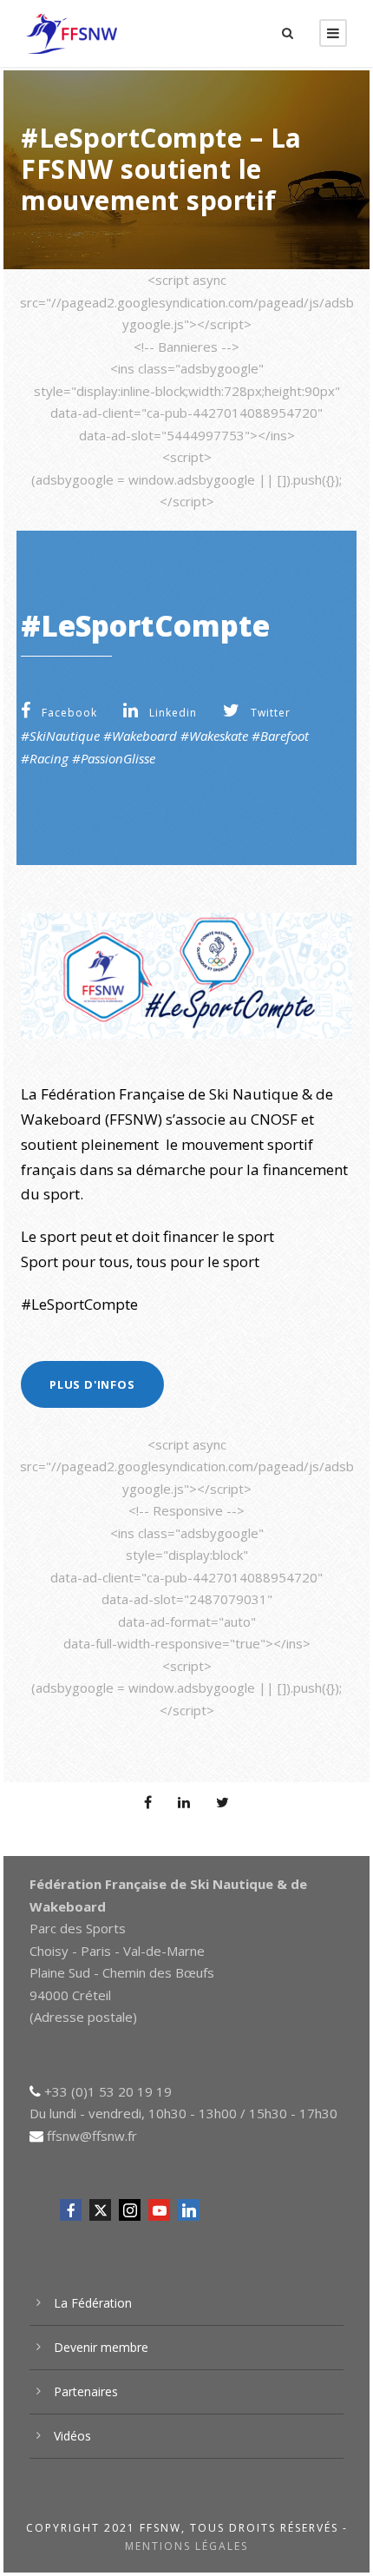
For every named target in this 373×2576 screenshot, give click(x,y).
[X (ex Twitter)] (100, 2210)
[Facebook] (71, 2210)
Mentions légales (186, 2546)
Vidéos (72, 2436)
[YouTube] (159, 2210)
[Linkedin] (189, 2210)
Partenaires (86, 2391)
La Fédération (93, 2303)
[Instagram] (130, 2210)
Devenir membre (101, 2347)
